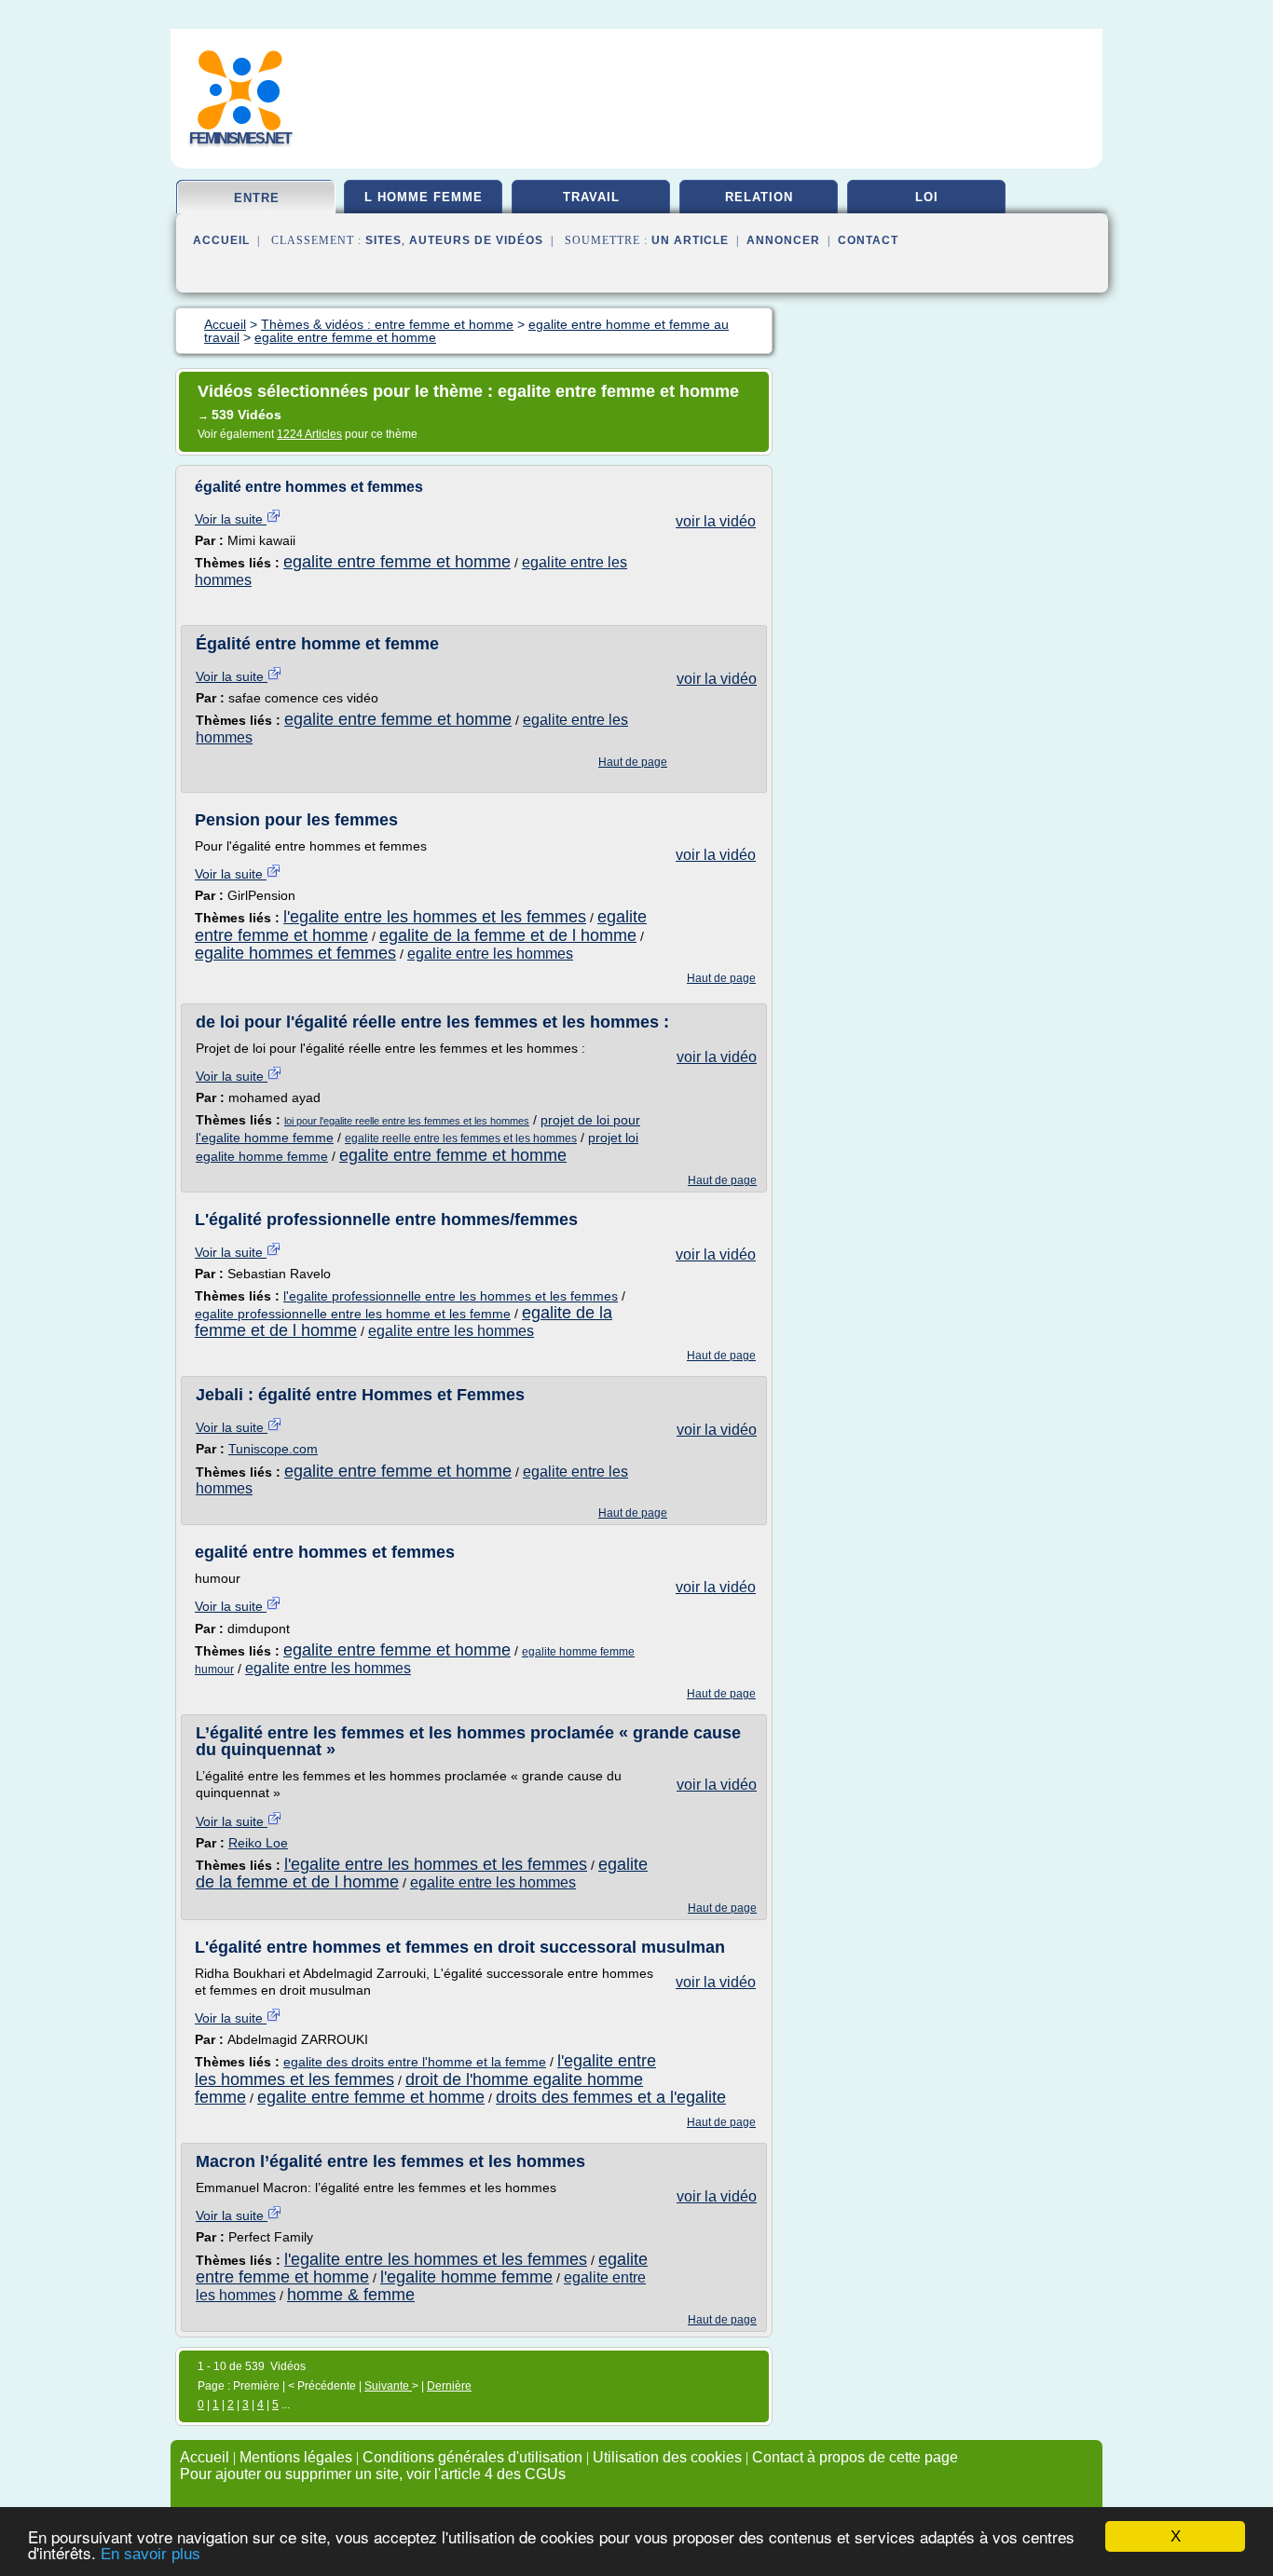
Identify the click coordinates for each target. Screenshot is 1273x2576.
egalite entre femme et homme (397, 562)
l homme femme (424, 197)
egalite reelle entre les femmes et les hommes (461, 1138)
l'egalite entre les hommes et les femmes (435, 917)
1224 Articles (309, 434)
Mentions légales (296, 2457)
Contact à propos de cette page (855, 2457)
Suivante (388, 2386)
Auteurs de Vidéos (476, 240)
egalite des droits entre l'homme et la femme (415, 2062)
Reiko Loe (258, 1843)
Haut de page (633, 762)
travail (591, 197)
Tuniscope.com (273, 1449)
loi (927, 197)
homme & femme (351, 2295)
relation (759, 197)
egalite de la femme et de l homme (508, 935)
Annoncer (783, 240)
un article (690, 240)
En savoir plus (151, 2554)
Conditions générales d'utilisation (472, 2457)
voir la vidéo (716, 521)
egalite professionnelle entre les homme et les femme (353, 1314)
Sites (383, 240)
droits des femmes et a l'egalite (611, 2097)
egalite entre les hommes (490, 954)
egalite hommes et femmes (295, 953)
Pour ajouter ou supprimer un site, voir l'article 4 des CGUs (373, 2474)
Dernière (449, 2386)
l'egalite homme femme (466, 2277)
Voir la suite (231, 519)
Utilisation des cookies (667, 2457)
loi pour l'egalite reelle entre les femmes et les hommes (407, 1121)
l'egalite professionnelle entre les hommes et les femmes (451, 1296)
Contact (868, 240)
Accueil (221, 240)
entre (257, 198)
